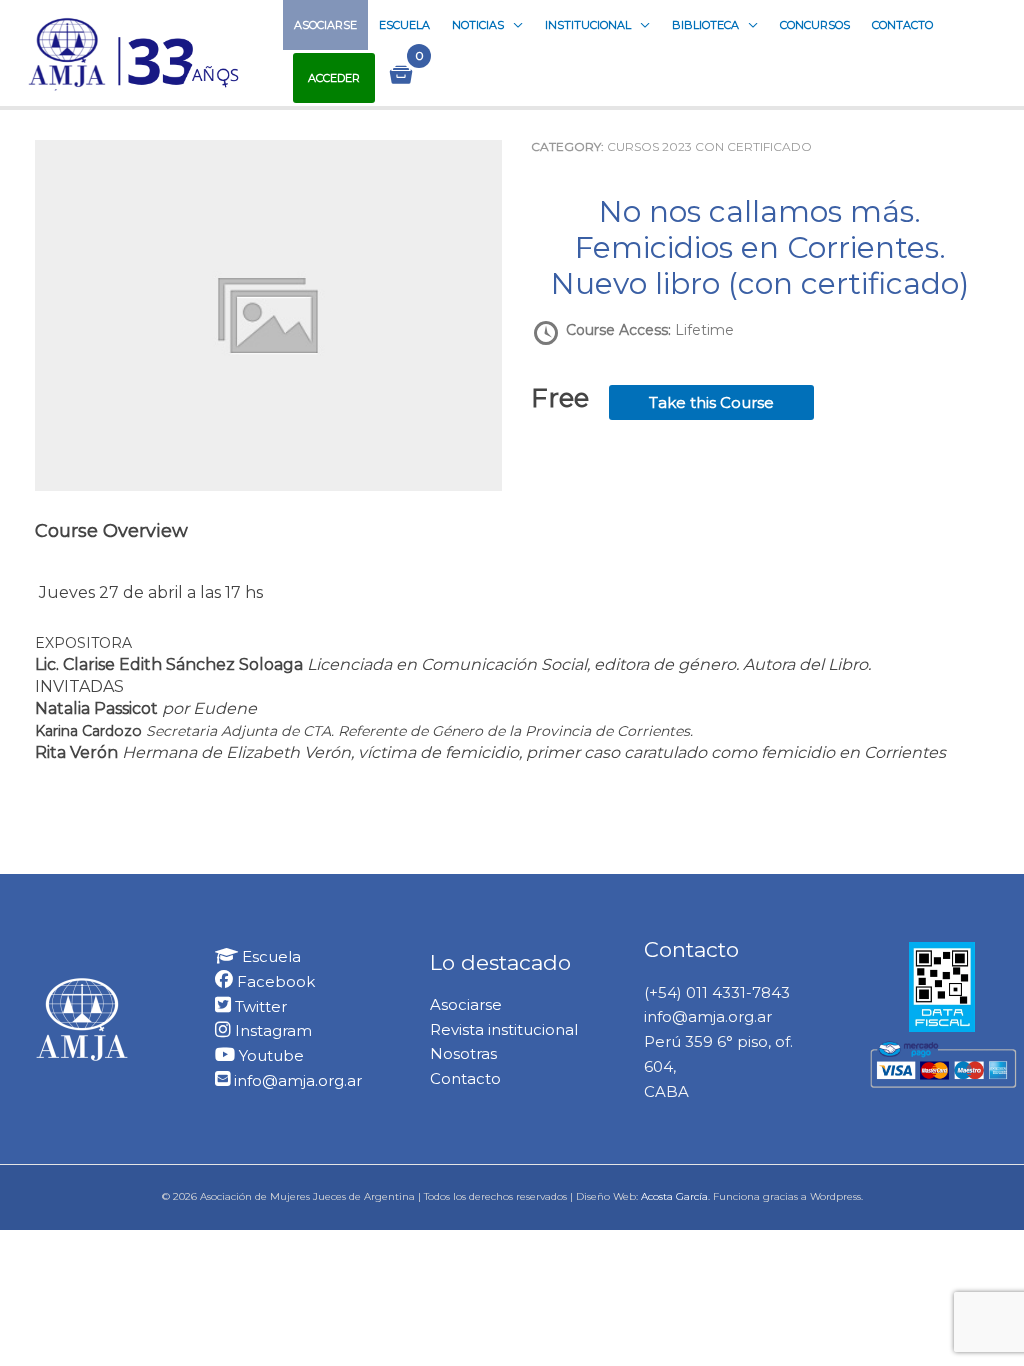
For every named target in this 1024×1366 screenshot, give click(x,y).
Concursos (815, 25)
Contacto (902, 25)
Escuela (404, 25)
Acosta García (674, 1196)
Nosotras (463, 1053)
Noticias (478, 25)
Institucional (588, 25)
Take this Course (711, 402)
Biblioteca (705, 25)
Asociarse (325, 25)
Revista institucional (504, 1029)
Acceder (334, 78)
